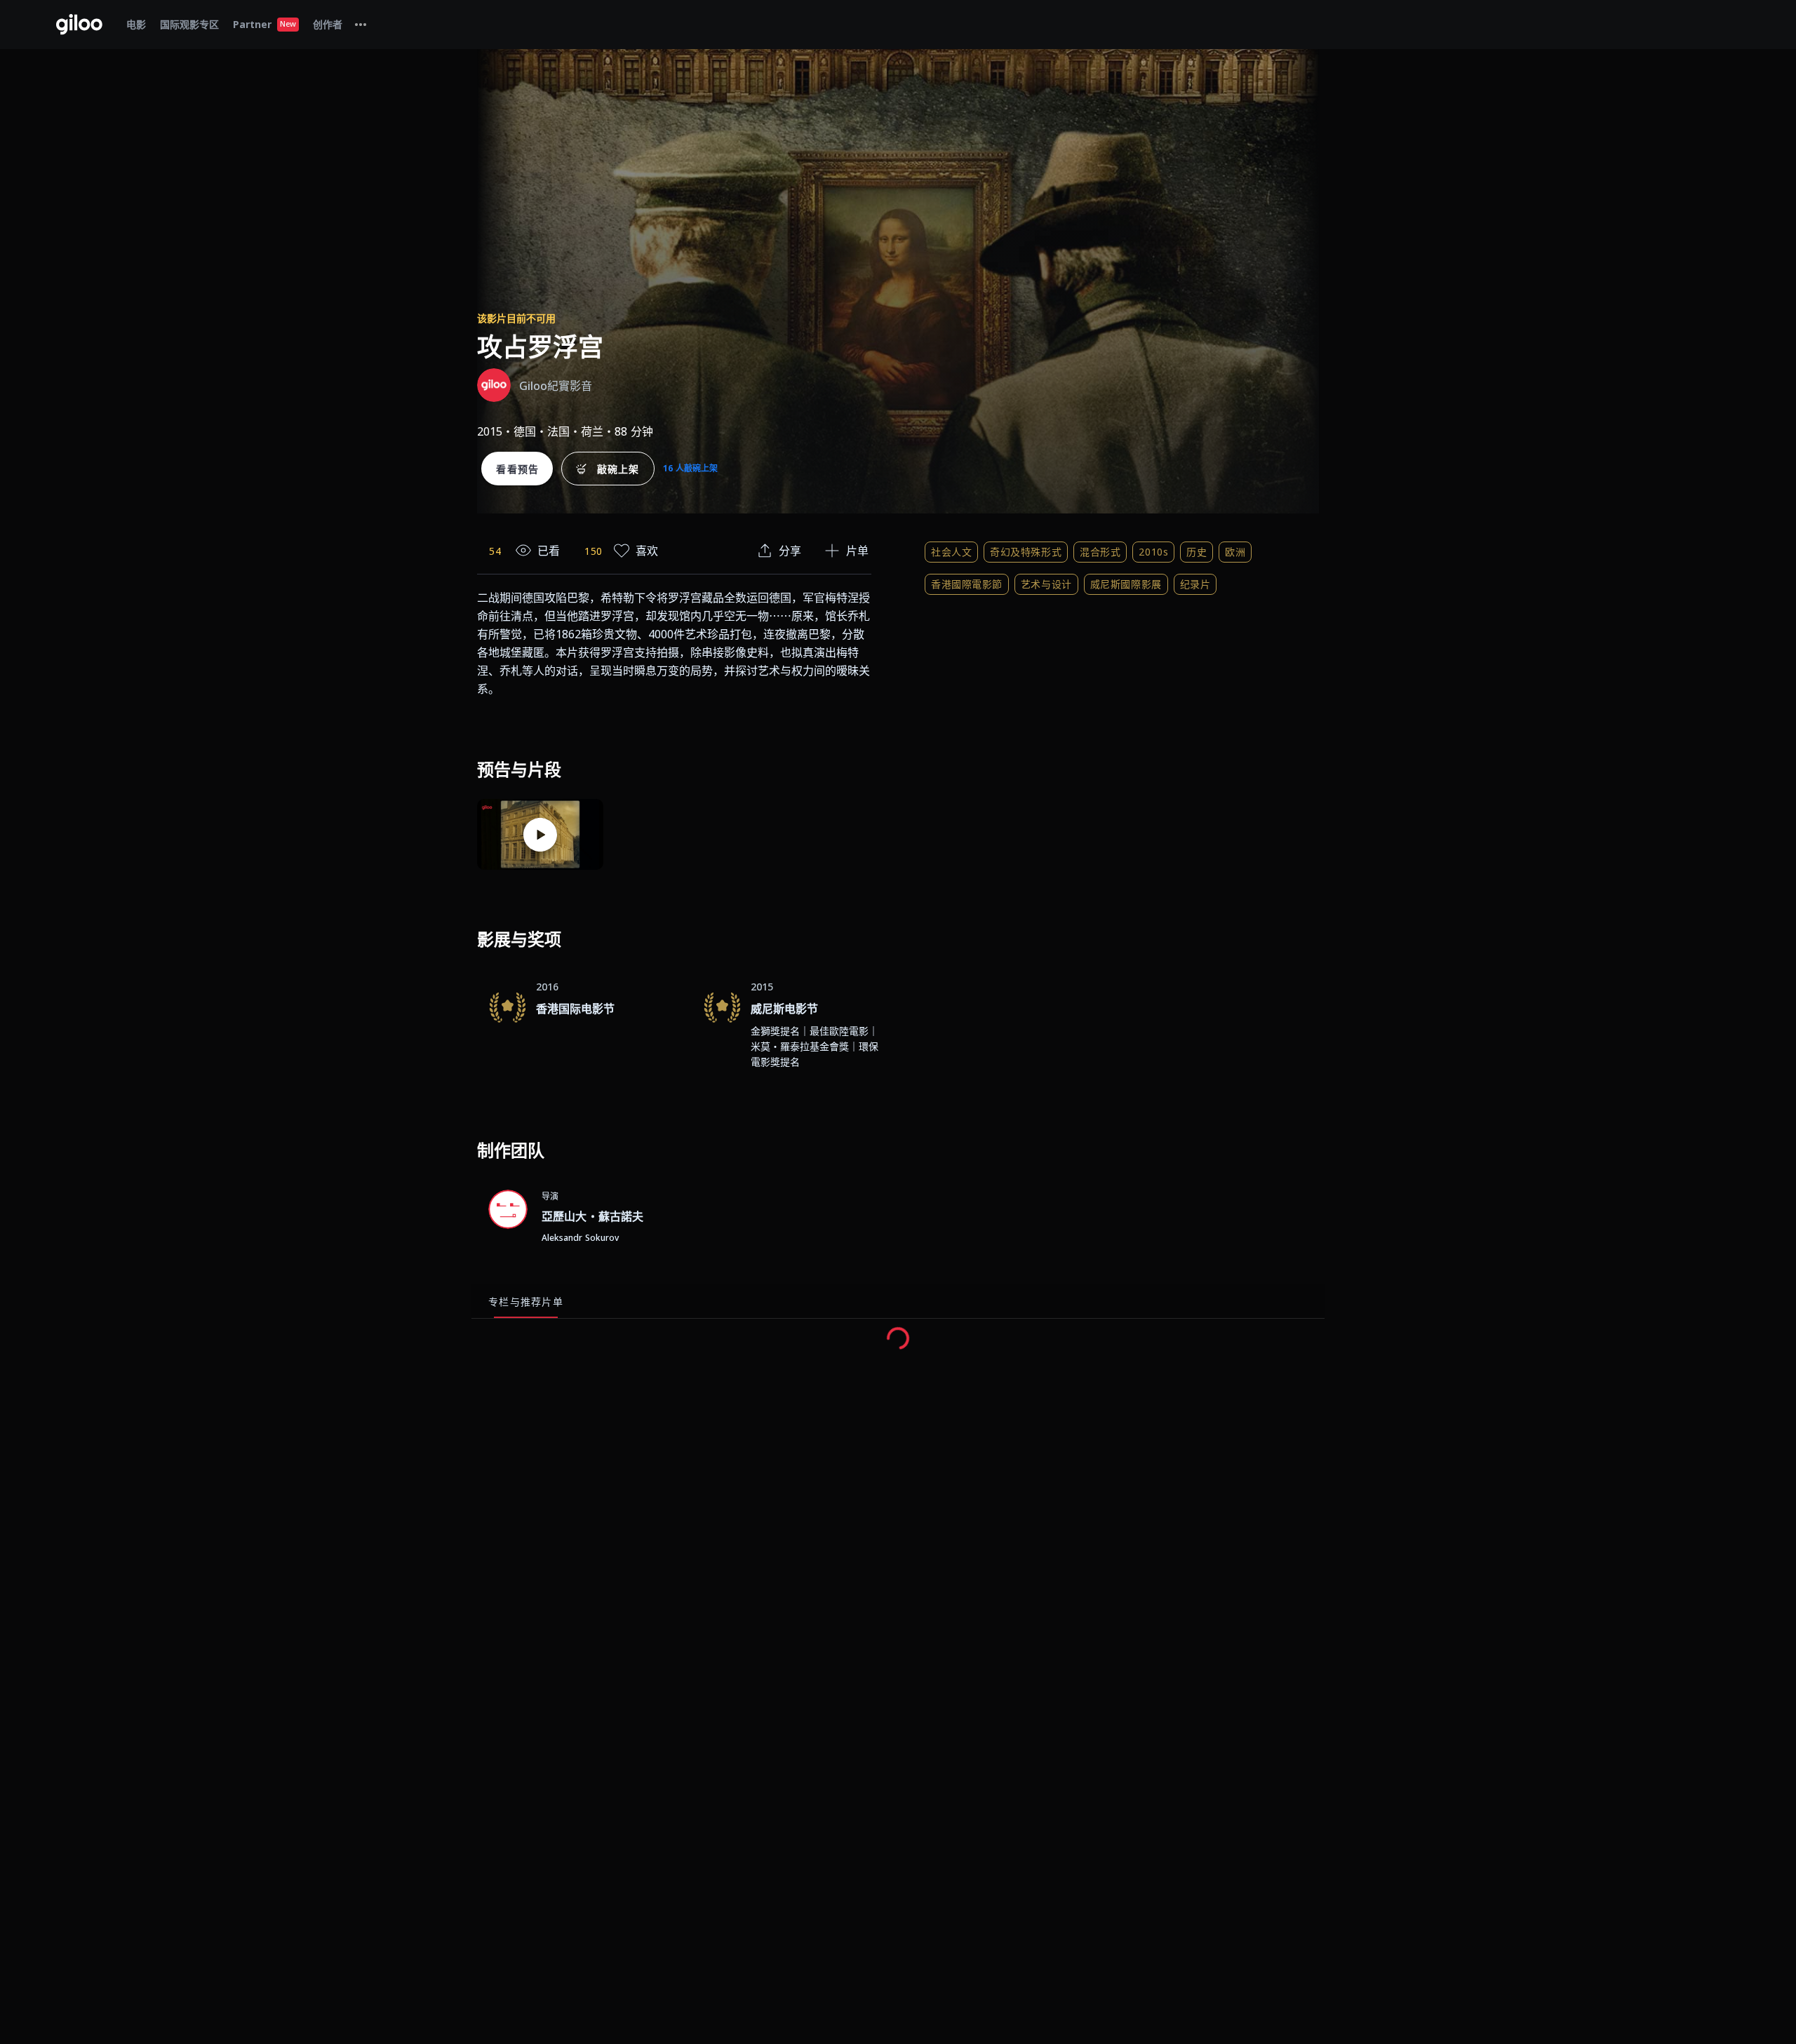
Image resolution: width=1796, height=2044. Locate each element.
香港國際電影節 (967, 584)
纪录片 (1195, 584)
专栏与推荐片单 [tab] (526, 1302)
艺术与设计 (1046, 584)
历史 (1197, 552)
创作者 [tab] (328, 24)
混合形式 (1100, 552)
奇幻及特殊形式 (1026, 552)
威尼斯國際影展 (1126, 584)
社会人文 (951, 552)
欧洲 (1235, 552)
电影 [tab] (136, 24)
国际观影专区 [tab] (189, 24)
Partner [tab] (264, 24)
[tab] (361, 25)
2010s (1153, 552)
